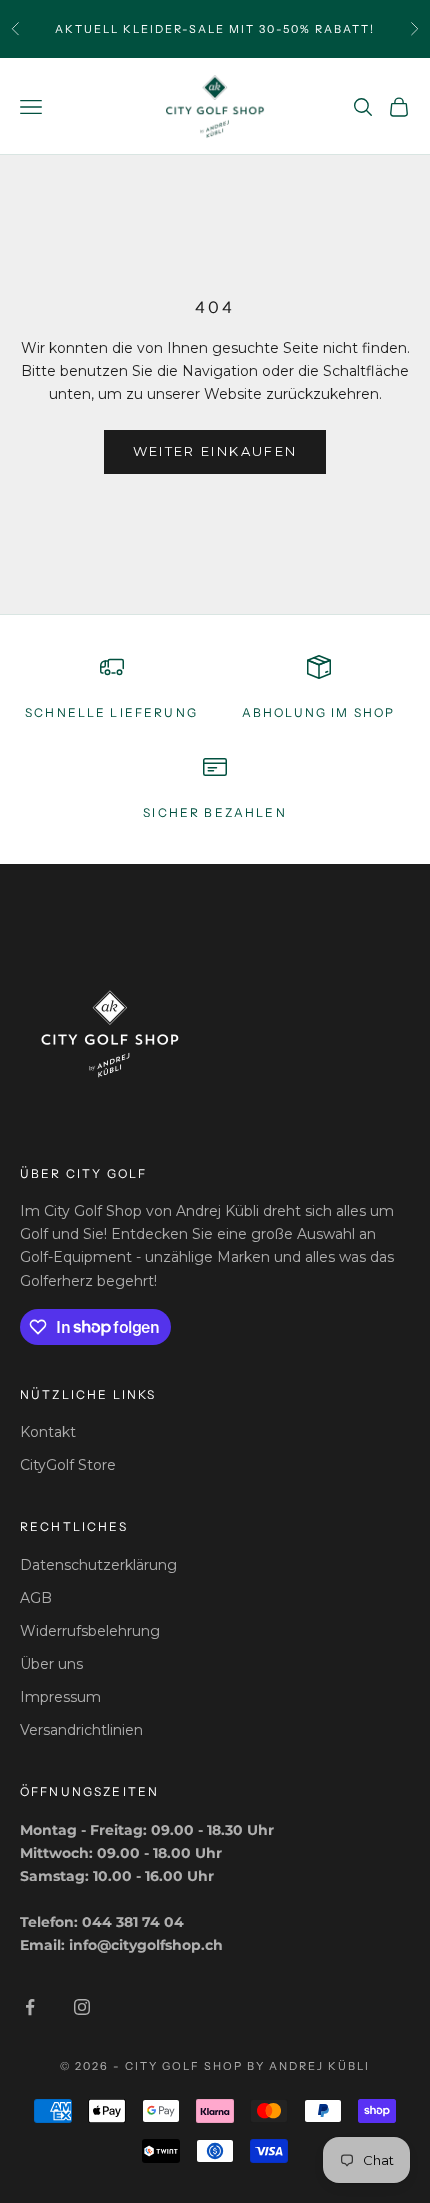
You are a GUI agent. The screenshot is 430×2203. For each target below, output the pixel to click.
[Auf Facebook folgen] (30, 2007)
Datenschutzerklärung (98, 1565)
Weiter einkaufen (215, 451)
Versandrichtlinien (81, 1730)
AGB (36, 1598)
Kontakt (48, 1432)
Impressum (60, 1697)
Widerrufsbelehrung (90, 1631)
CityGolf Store (68, 1465)
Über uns (51, 1664)
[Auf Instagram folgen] (82, 2007)
